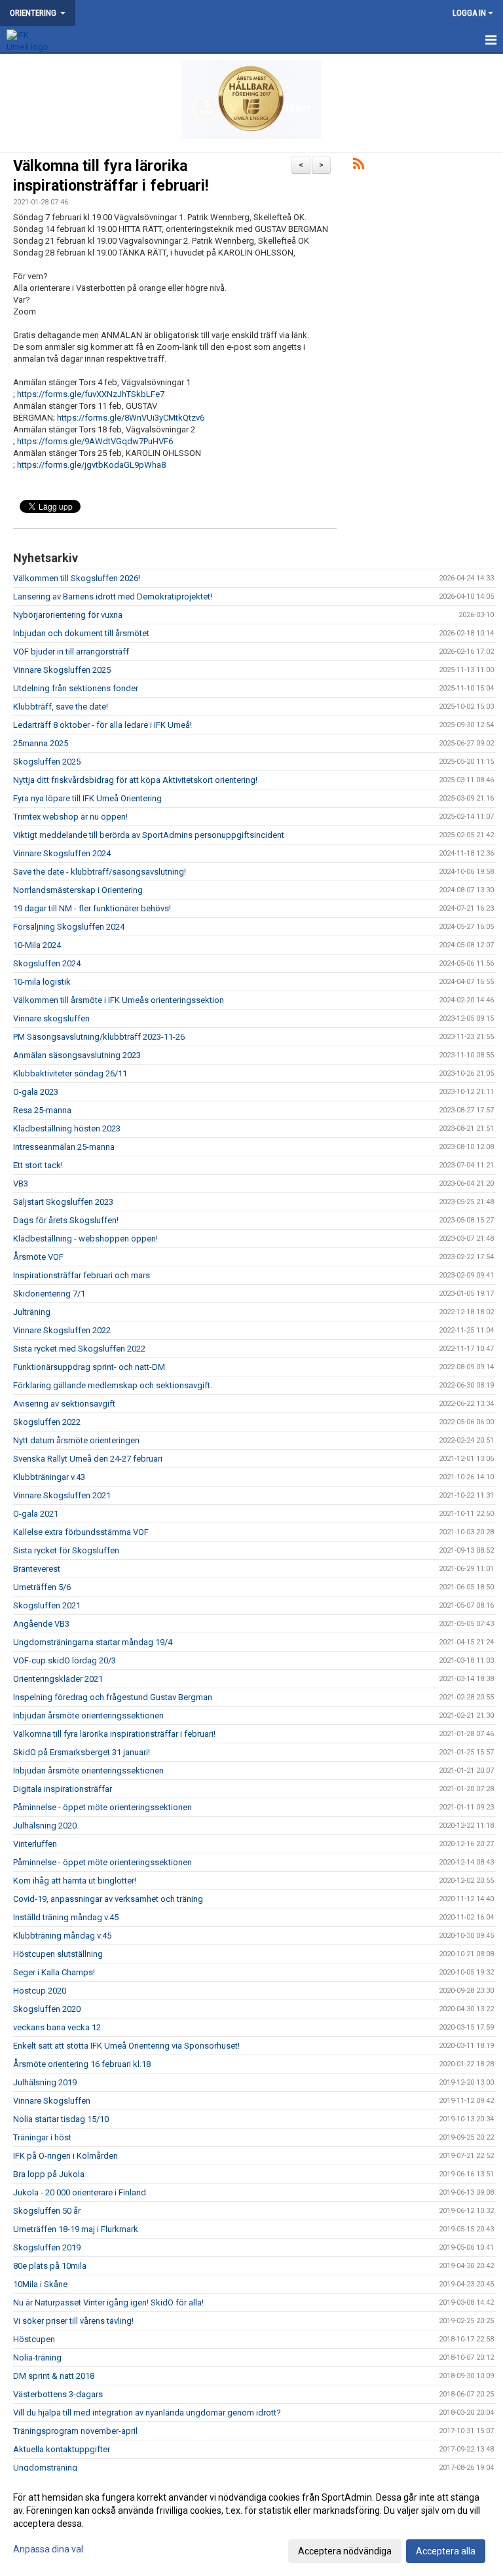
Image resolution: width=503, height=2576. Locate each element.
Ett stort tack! (38, 1165)
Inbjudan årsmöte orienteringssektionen (88, 1715)
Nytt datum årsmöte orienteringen (76, 1440)
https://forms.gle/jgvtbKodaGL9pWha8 (91, 465)
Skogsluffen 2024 (47, 963)
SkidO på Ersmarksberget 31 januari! (82, 1752)
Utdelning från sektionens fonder (76, 688)
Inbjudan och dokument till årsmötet (81, 633)
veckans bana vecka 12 (57, 2027)
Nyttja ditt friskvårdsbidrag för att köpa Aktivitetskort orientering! (135, 780)
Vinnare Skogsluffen (52, 2101)
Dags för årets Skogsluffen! (66, 1220)
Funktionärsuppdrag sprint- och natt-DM (89, 1367)
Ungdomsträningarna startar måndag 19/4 (93, 1642)
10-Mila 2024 (37, 945)
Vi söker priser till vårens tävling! (73, 2321)
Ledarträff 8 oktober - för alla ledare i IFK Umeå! (102, 725)
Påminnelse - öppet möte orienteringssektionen (102, 1807)
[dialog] (251, 2524)
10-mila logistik (42, 982)
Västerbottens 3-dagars (58, 2394)
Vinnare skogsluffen (51, 1018)
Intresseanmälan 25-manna (64, 1147)
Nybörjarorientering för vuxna (68, 615)
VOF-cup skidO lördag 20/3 (65, 1660)
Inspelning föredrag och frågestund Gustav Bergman (113, 1697)
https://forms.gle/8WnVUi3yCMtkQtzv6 (131, 418)
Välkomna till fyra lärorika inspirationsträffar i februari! (114, 1734)
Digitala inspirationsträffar (63, 1789)
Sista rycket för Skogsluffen (66, 1550)
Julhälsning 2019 (45, 2082)
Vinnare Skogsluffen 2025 (62, 670)
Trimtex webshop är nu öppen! (70, 817)
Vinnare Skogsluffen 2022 (62, 1330)
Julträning (32, 1312)
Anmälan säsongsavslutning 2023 (77, 1055)
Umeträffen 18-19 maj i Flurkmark (76, 2229)
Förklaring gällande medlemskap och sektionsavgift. (113, 1385)
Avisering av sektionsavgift (64, 1404)
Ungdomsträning (45, 2468)
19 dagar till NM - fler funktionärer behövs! (92, 908)
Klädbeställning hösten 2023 (67, 1128)
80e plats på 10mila (50, 2266)
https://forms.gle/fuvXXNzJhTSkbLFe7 (91, 394)
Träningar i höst (42, 2137)
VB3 (21, 1184)
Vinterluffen (35, 1844)
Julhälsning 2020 (45, 1826)
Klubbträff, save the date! (61, 707)
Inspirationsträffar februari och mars (82, 1275)
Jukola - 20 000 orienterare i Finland (80, 2192)
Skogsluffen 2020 (47, 2009)
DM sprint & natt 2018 (54, 2376)
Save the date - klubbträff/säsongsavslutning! (100, 872)
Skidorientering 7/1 (49, 1294)
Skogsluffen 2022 (47, 1422)
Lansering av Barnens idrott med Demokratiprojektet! (113, 597)
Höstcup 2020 (40, 1991)
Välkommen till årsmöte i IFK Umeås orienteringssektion (119, 1000)
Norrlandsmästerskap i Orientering (78, 890)
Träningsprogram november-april (75, 2431)
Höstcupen (34, 2339)
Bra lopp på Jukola (49, 2174)
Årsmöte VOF (38, 1257)
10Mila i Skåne (40, 2284)
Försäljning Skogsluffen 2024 (69, 927)
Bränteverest (37, 1569)
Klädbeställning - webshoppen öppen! (85, 1239)
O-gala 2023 (36, 1092)
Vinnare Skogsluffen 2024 (62, 853)
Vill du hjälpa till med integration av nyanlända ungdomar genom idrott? (147, 2413)
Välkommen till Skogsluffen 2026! (77, 578)
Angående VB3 (41, 1624)
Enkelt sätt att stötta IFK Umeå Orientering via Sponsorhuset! (126, 2046)
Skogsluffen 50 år (47, 2211)
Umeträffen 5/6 (42, 1587)
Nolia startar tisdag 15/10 (61, 2119)
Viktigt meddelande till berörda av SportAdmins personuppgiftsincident (149, 835)
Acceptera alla (446, 2551)
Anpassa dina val (48, 2549)
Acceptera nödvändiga (345, 2551)
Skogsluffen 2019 (47, 2247)
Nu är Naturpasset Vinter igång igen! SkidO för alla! (108, 2302)
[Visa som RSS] (359, 166)
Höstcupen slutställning (58, 1954)
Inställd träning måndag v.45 (66, 1917)
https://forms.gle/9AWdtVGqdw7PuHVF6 (95, 441)
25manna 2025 (41, 743)
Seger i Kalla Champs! (54, 1972)
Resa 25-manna (42, 1110)
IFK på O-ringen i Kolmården (65, 2156)
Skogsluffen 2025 (47, 762)
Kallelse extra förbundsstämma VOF (81, 1532)
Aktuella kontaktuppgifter (62, 2449)
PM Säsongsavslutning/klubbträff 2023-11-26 (99, 1037)
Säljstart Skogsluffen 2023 (63, 1202)
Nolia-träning (37, 2358)
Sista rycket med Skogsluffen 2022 (79, 1349)
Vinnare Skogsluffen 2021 (62, 1495)
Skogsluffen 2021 (47, 1605)
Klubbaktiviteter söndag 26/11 (70, 1073)
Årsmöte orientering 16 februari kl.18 (82, 2064)
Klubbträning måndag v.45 (62, 1936)
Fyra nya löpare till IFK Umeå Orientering (87, 798)
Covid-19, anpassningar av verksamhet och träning (108, 1899)
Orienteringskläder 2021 (58, 1679)
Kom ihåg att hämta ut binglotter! (75, 1881)
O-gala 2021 (36, 1514)
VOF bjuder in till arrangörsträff (71, 652)
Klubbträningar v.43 (49, 1477)
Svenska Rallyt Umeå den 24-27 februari (88, 1459)
